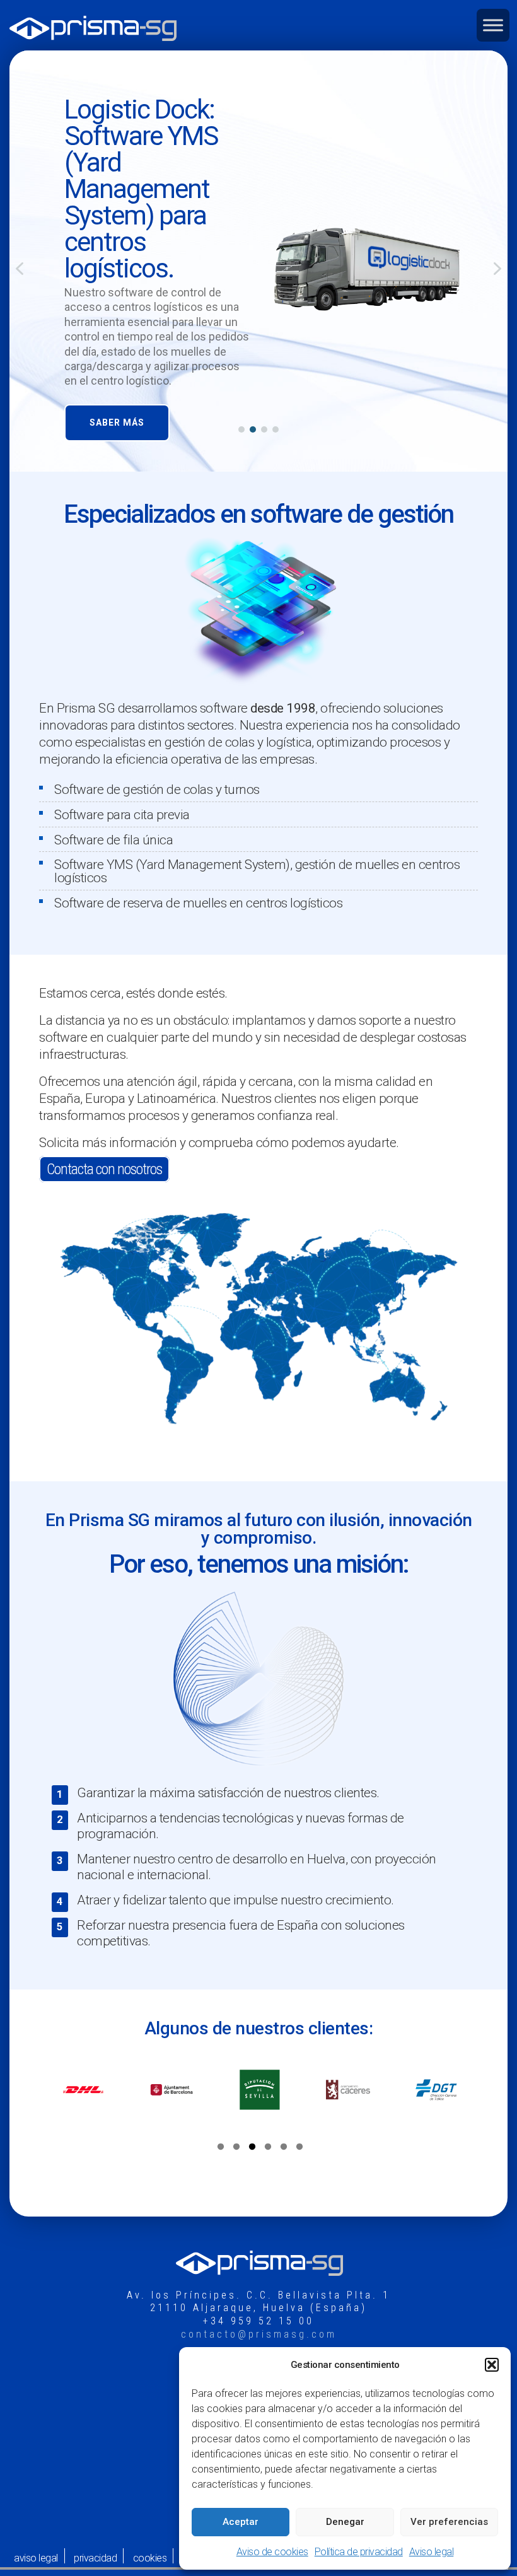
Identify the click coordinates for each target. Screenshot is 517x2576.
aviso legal (36, 2558)
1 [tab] (221, 2148)
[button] (492, 2365)
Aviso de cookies (272, 2552)
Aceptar (241, 2522)
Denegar (345, 2522)
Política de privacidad (359, 2552)
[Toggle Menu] (493, 25)
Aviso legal (432, 2552)
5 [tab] (284, 2148)
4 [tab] (268, 2148)
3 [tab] (252, 2148)
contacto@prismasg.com (259, 2334)
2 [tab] (236, 2148)
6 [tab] (299, 2148)
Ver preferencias (449, 2522)
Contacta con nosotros (104, 1169)
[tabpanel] (83, 2090)
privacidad (95, 2558)
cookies (150, 2558)
